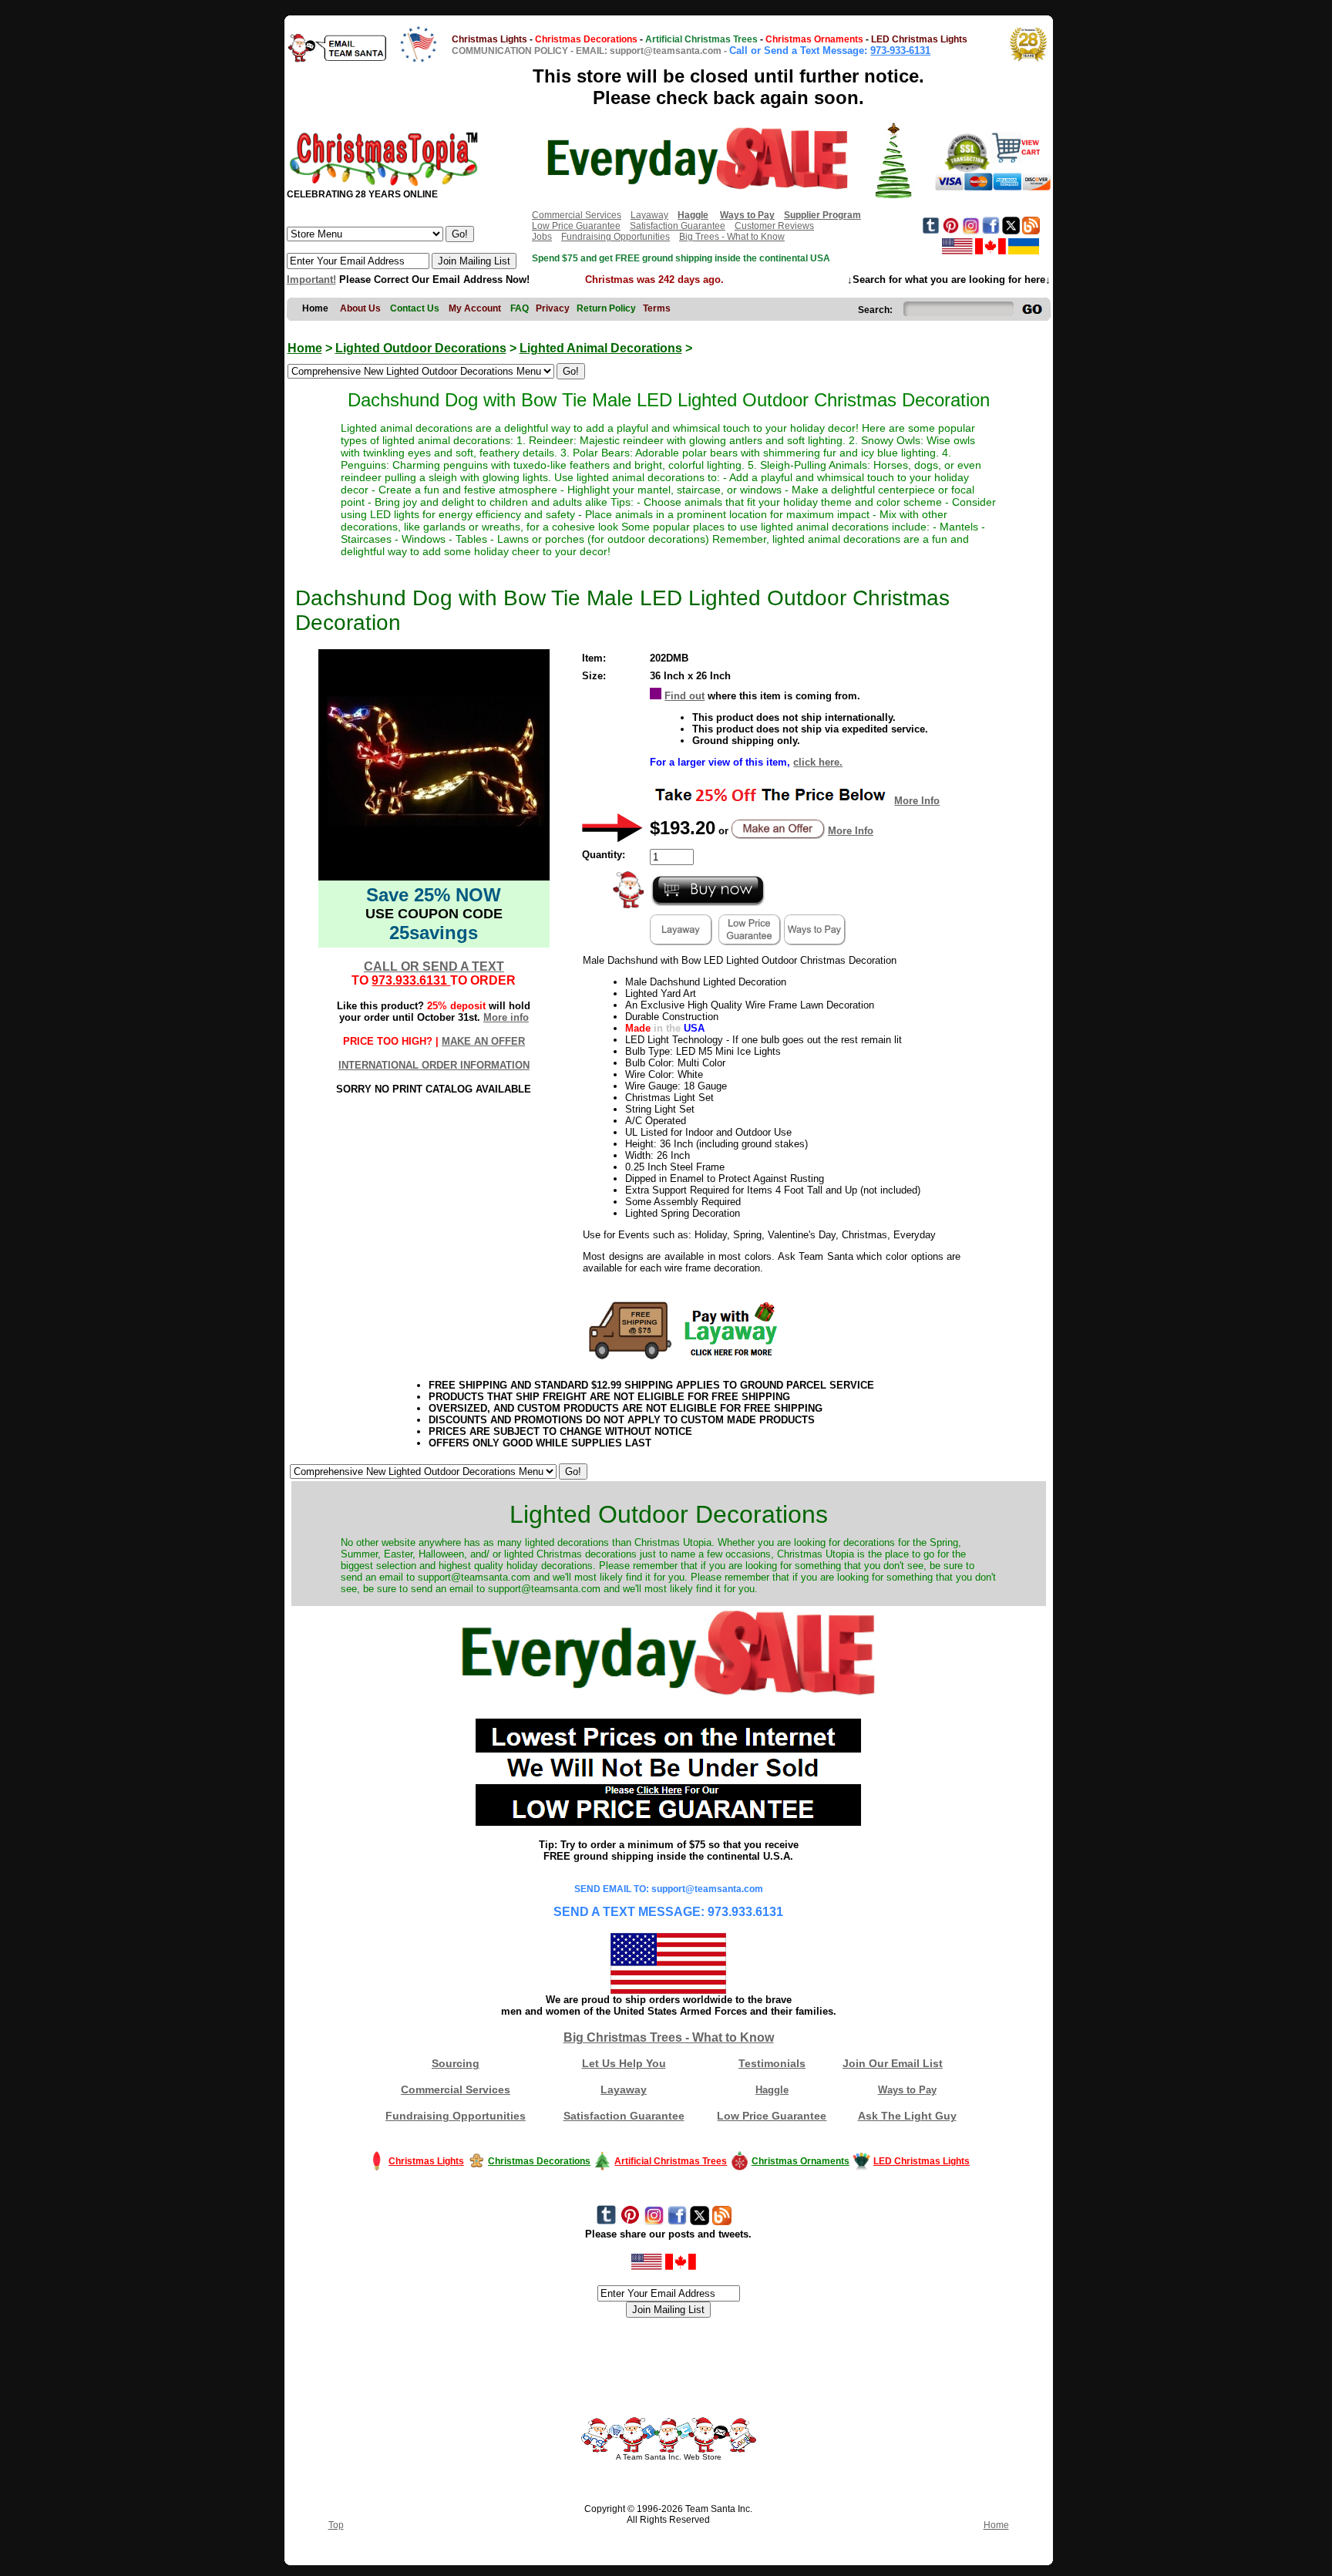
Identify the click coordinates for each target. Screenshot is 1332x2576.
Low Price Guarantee (576, 226)
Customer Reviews (774, 226)
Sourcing (456, 2063)
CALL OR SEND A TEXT (434, 966)
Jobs (542, 237)
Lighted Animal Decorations (601, 348)
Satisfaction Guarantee (678, 226)
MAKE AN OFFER (483, 1041)
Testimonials (772, 2063)
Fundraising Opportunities (616, 237)
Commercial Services (577, 215)
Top (336, 2525)
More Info (917, 801)
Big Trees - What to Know (732, 237)
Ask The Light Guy (907, 2116)
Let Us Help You (624, 2063)
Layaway (649, 215)
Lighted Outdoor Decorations (421, 348)
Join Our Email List (893, 2063)
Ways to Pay (907, 2090)
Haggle (772, 2090)
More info (506, 1017)
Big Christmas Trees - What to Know (669, 2037)
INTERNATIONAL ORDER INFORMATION (434, 1065)
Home (305, 348)
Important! (311, 279)
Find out (684, 696)
